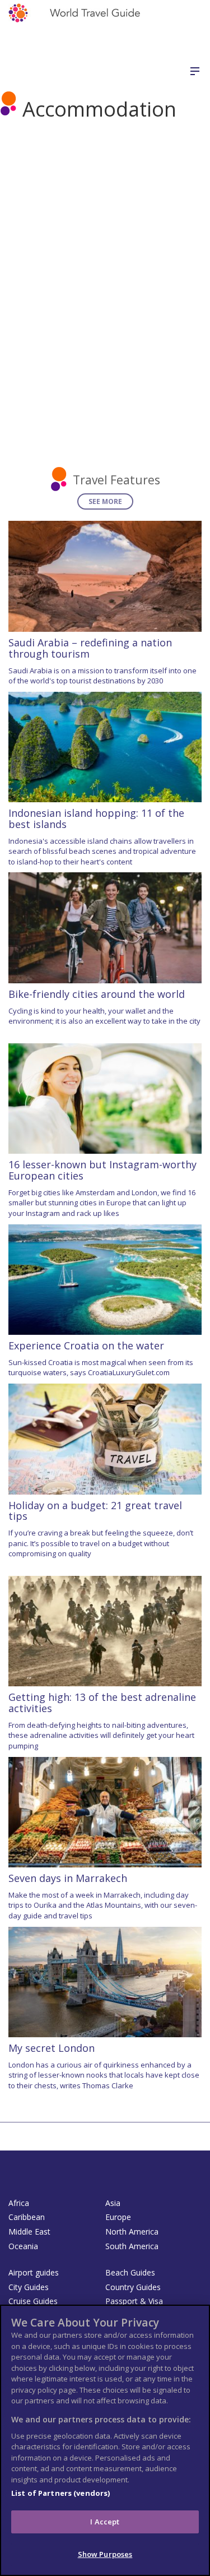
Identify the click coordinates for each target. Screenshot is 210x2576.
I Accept (105, 2522)
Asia (113, 2203)
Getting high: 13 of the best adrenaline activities (102, 1703)
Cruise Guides (33, 2301)
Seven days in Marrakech (68, 1878)
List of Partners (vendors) (60, 2493)
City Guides (29, 2287)
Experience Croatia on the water (86, 1345)
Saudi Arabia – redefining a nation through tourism (90, 648)
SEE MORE (105, 501)
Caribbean (27, 2217)
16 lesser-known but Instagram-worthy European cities (102, 1170)
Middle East (29, 2232)
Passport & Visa (134, 2301)
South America (132, 2246)
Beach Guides (130, 2272)
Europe (118, 2217)
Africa (19, 2203)
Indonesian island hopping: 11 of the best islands (96, 818)
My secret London (52, 2048)
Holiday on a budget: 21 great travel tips (95, 1511)
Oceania (23, 2246)
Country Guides (133, 2287)
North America (132, 2232)
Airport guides (34, 2272)
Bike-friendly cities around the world (97, 994)
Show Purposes (105, 2554)
